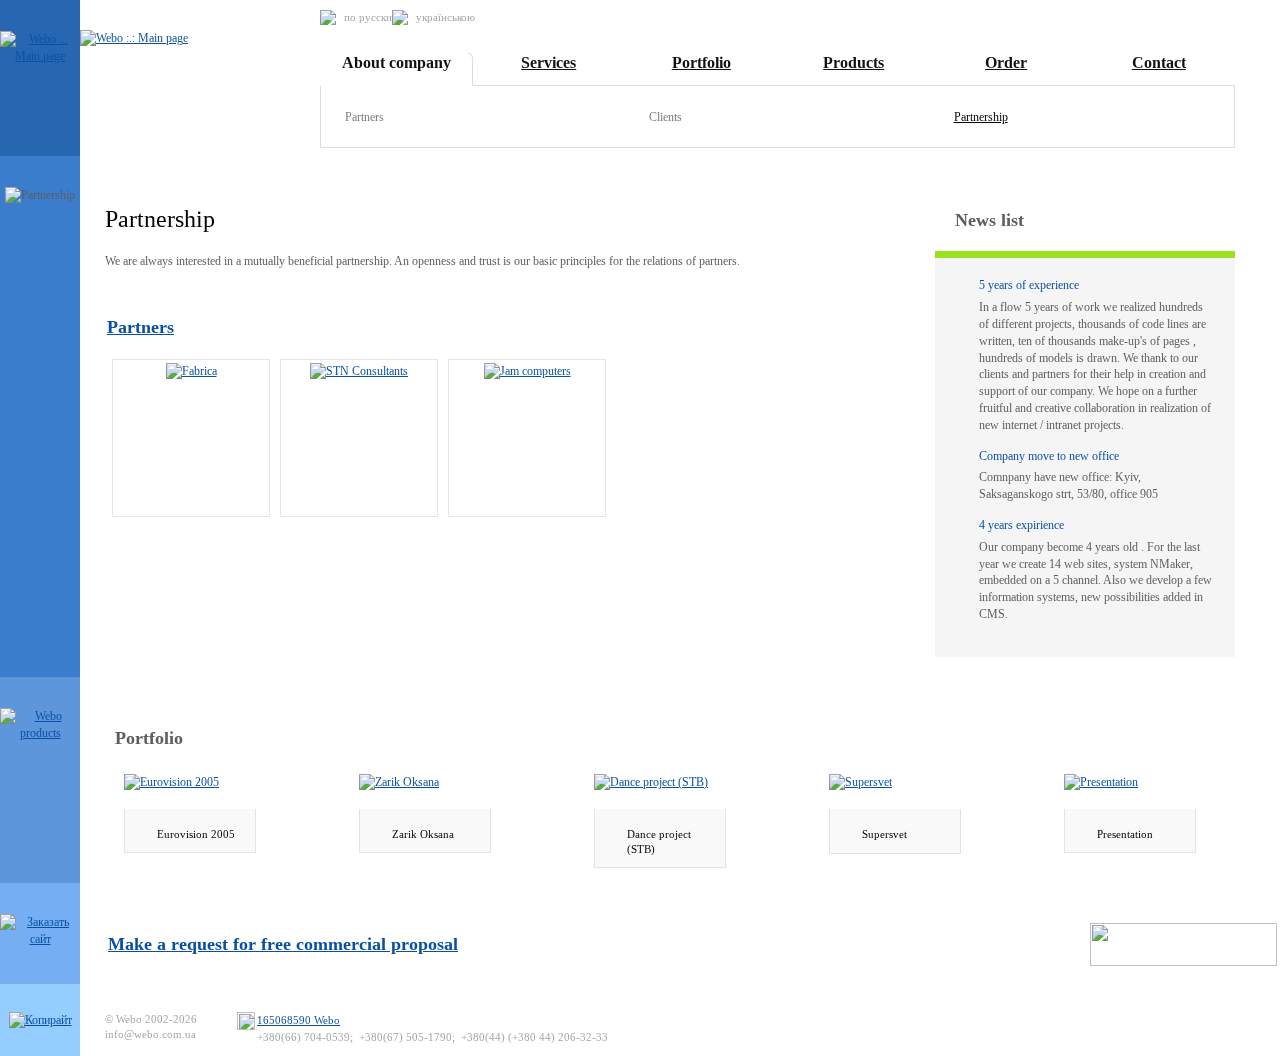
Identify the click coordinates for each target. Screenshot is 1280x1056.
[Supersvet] (860, 782)
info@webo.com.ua (150, 1034)
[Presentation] (1101, 782)
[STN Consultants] (359, 370)
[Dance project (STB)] (651, 782)
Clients (665, 117)
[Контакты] (40, 1020)
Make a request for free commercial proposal (283, 944)
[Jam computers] (527, 370)
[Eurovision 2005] (171, 782)
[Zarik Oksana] (399, 782)
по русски (368, 17)
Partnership (981, 117)
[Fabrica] (191, 370)
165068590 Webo (298, 1020)
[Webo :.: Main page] (40, 56)
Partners (364, 117)
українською (445, 17)
